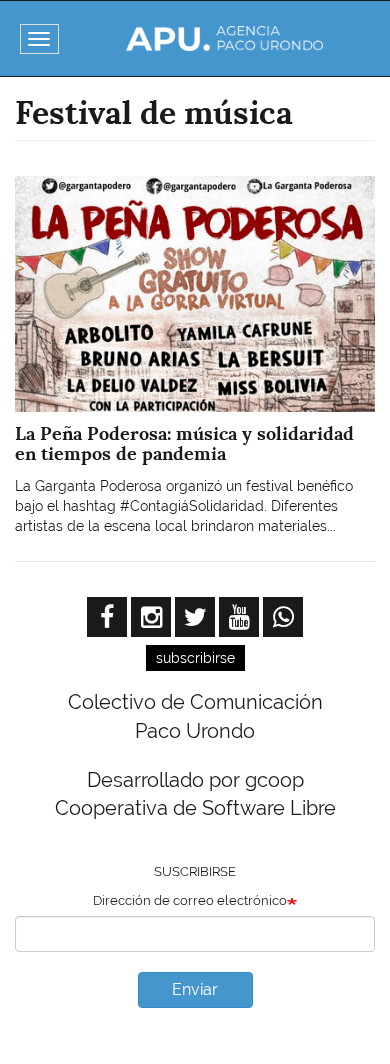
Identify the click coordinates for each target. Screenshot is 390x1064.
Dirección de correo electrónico (190, 900)
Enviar (195, 989)
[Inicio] (225, 38)
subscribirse (195, 658)
